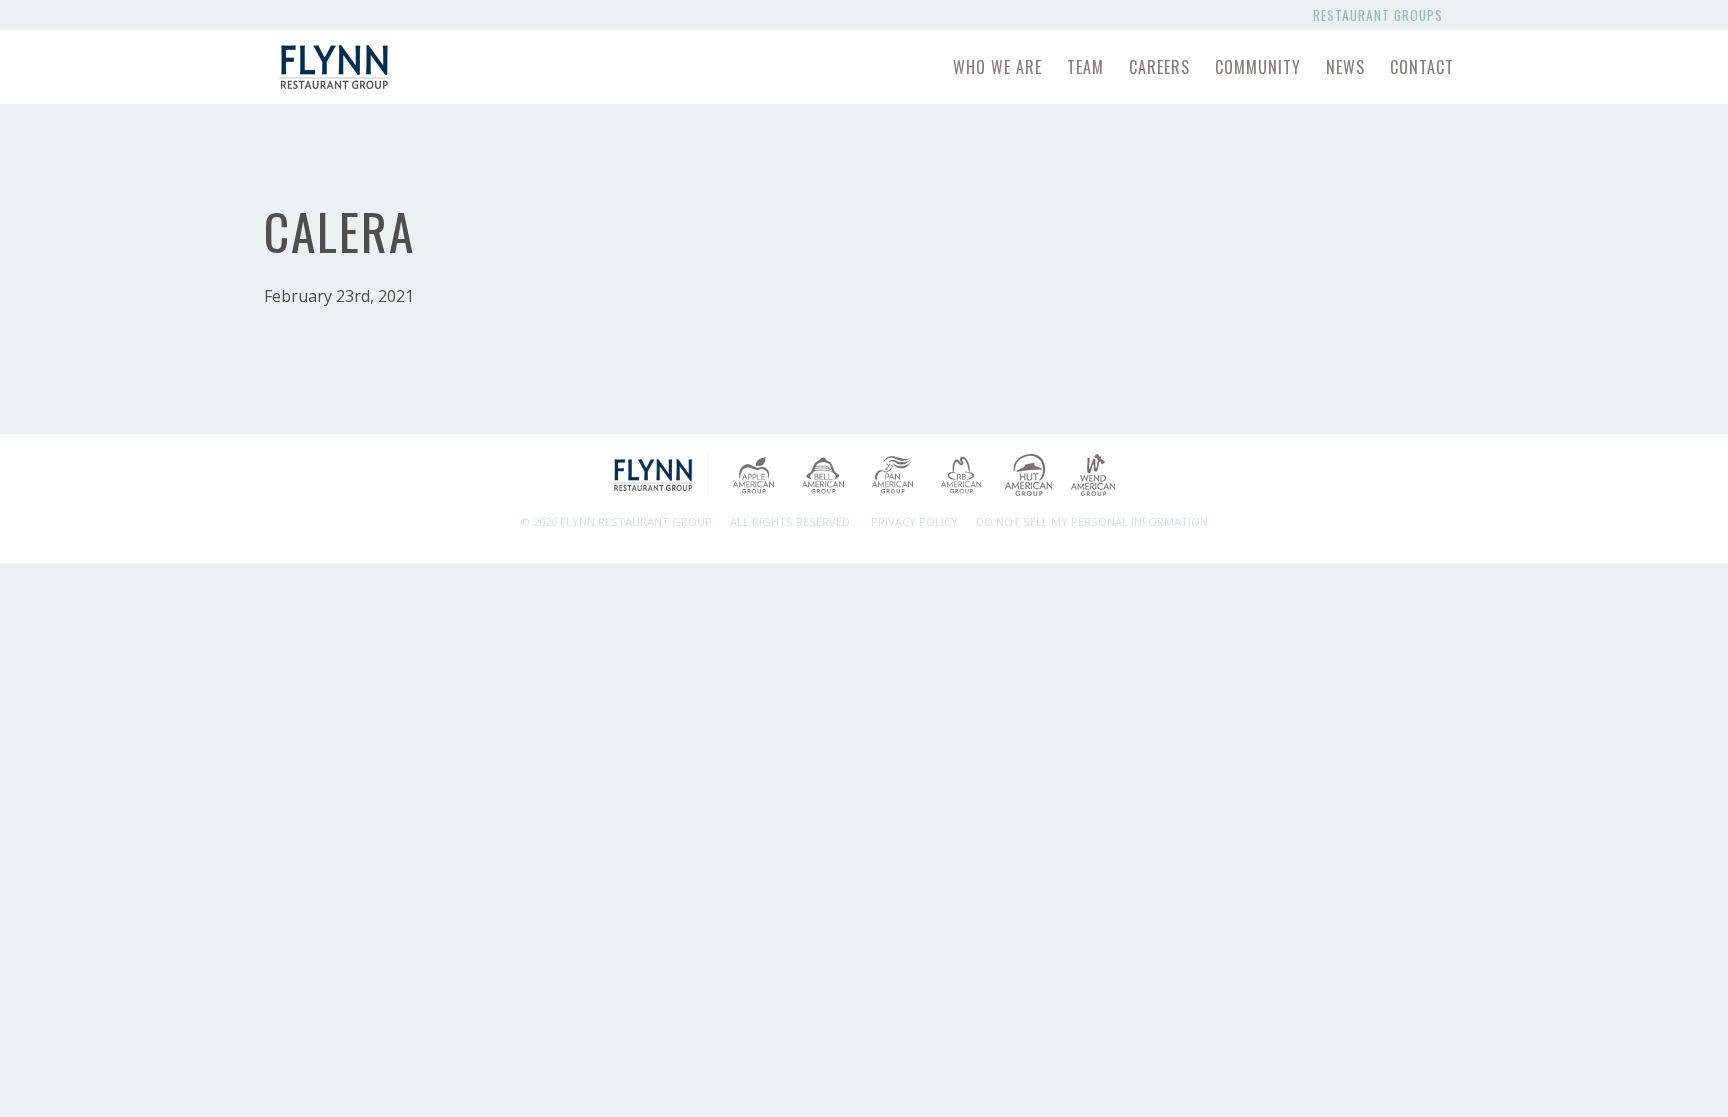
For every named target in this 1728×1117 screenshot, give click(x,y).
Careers (1159, 67)
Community (1258, 67)
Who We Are (997, 67)
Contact (1422, 67)
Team (1085, 67)
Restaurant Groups (1382, 15)
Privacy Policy (914, 521)
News (1345, 67)
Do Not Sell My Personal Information (1092, 521)
